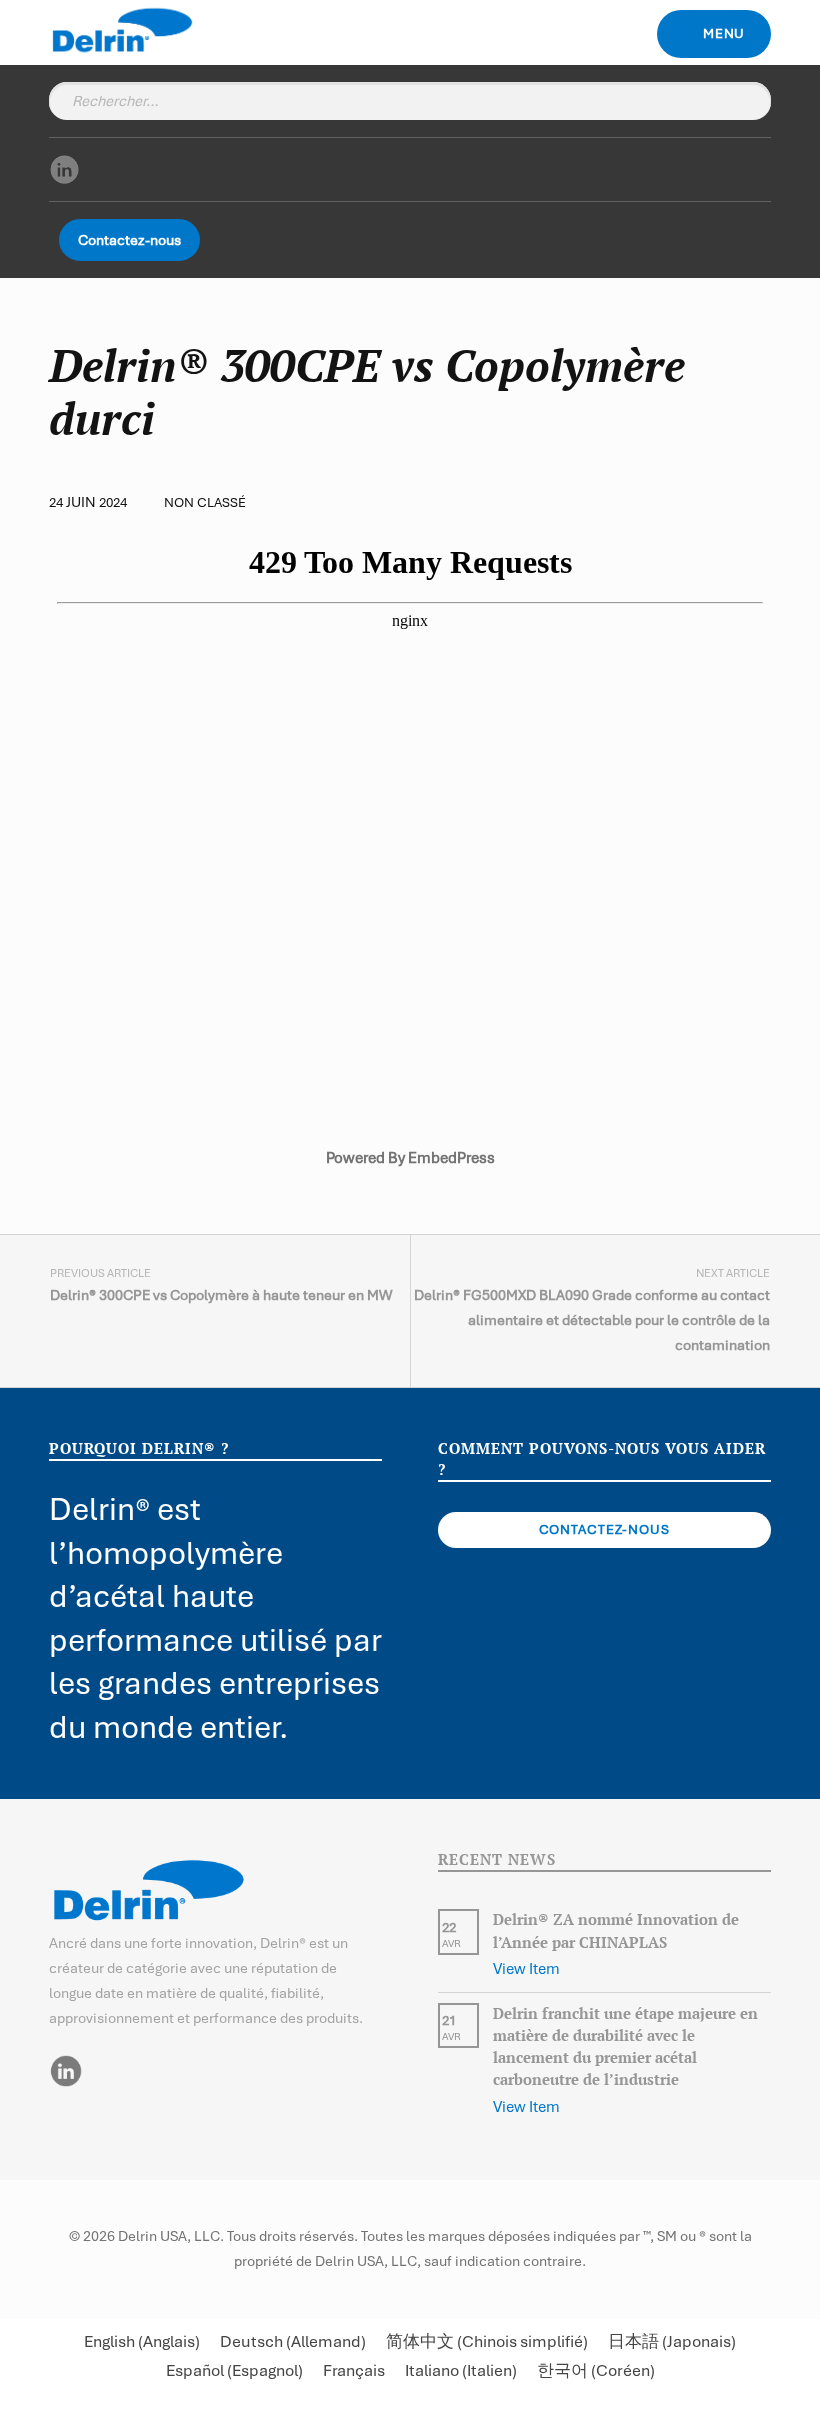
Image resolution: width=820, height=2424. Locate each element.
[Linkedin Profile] (65, 2070)
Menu (724, 33)
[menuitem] (142, 2341)
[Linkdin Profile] (64, 168)
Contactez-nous (129, 240)
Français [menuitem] (354, 2371)
